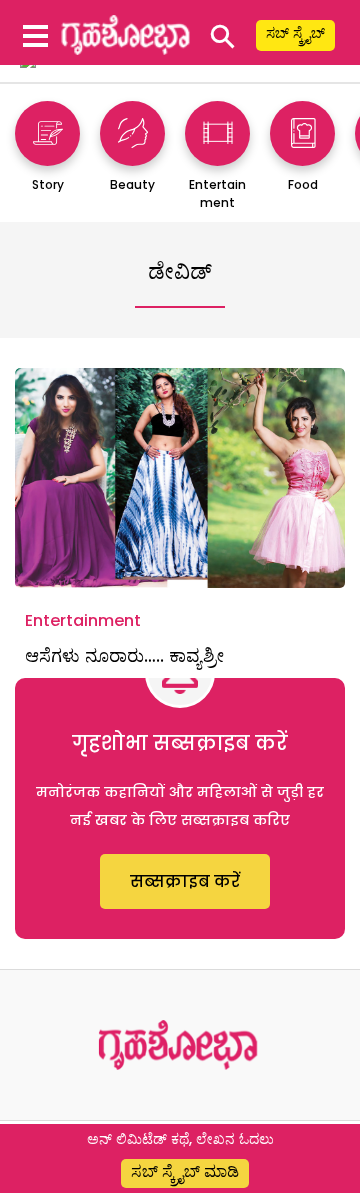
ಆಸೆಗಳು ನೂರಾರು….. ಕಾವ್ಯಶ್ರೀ (129, 655)
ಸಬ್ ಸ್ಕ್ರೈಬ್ (295, 33)
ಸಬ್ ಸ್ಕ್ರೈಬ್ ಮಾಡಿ (185, 1171)
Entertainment (83, 620)
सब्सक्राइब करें (185, 881)
